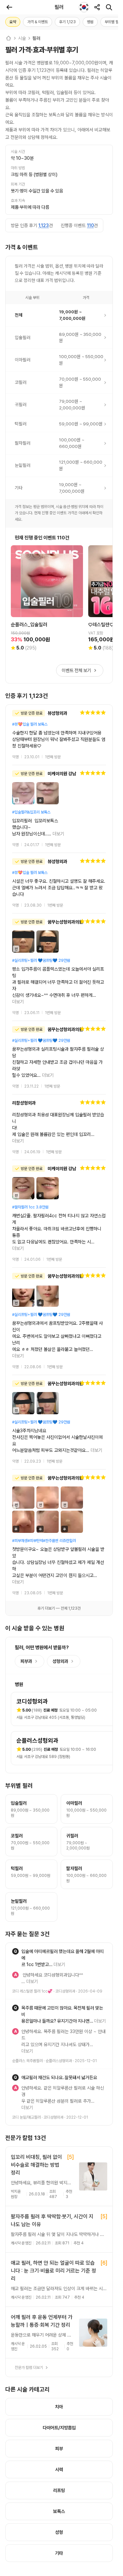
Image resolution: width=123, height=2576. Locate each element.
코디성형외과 (65, 1874)
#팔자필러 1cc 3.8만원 (30, 1161)
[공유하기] (97, 7)
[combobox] (84, 7)
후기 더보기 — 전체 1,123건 (59, 1497)
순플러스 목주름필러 (27, 1924)
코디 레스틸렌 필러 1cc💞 (32, 1874)
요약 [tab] (13, 22)
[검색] (109, 7)
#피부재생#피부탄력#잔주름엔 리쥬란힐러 (44, 1449)
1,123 (44, 225)
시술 (22, 38)
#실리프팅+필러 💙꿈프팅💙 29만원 (41, 960)
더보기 (58, 834)
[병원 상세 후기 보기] (59, 735)
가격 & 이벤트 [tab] (38, 22)
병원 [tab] (90, 22)
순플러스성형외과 (59, 1924)
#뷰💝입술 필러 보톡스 (30, 724)
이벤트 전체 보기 (76, 670)
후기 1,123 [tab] (67, 22)
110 (90, 225)
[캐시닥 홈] (9, 38)
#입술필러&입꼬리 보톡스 (31, 812)
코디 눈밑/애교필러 (26, 1967)
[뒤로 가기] (9, 7)
